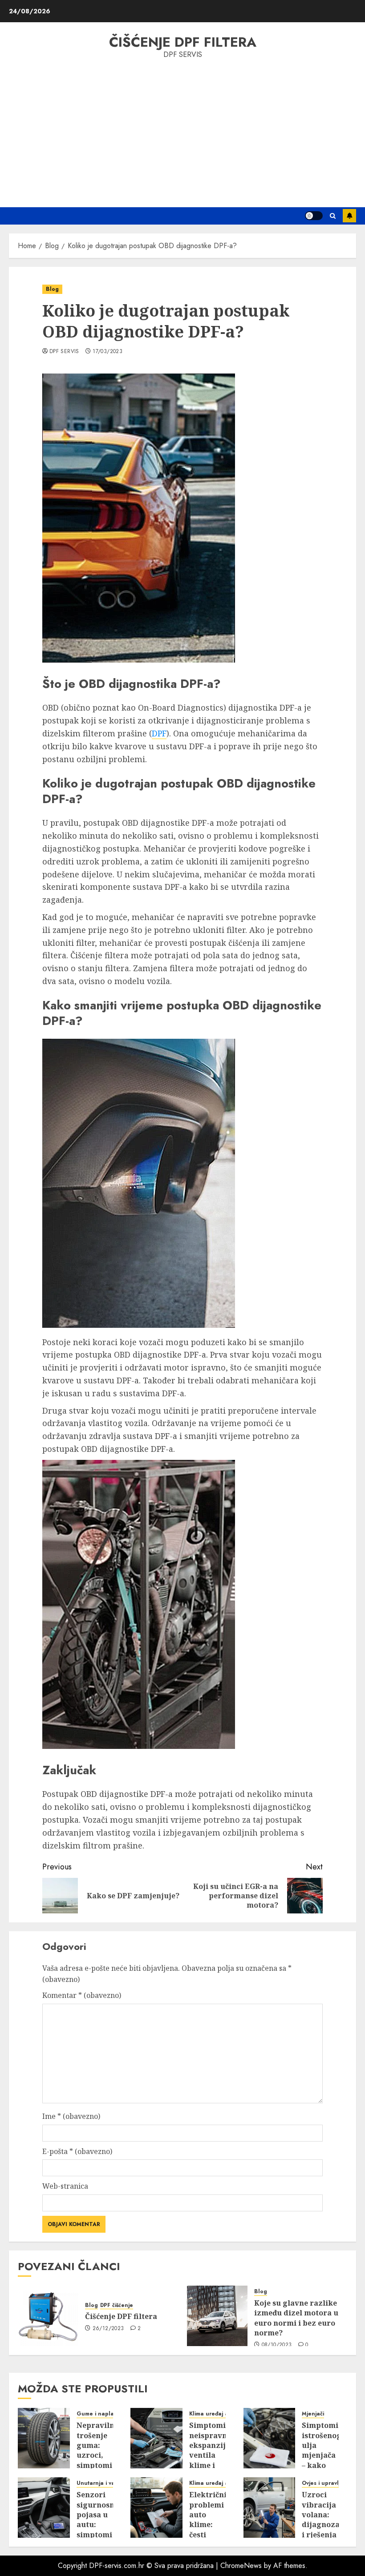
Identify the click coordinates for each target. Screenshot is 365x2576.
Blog (52, 289)
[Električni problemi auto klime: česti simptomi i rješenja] (156, 2508)
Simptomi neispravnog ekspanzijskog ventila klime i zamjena (216, 2450)
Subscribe (349, 216)
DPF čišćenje (117, 2305)
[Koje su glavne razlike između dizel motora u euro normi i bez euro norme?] (217, 2316)
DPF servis (64, 352)
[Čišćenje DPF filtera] (48, 2316)
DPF (159, 733)
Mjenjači (313, 2414)
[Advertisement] (182, 132)
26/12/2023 (108, 2329)
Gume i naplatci (98, 2414)
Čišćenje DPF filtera (183, 42)
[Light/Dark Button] (314, 216)
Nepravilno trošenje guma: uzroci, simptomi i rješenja (98, 2450)
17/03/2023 (107, 352)
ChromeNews (241, 2566)
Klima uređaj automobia (221, 2414)
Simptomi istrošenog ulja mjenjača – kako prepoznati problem (323, 2455)
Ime (71, 2116)
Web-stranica (65, 2186)
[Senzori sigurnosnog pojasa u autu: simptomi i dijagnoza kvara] (44, 2508)
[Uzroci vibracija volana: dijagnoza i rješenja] (270, 2508)
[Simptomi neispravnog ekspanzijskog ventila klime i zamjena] (156, 2438)
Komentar (82, 1995)
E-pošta (77, 2151)
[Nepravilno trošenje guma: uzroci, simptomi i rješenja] (44, 2438)
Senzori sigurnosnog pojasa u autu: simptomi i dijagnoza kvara (100, 2530)
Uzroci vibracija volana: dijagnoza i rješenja (321, 2515)
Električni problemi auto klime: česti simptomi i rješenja (208, 2524)
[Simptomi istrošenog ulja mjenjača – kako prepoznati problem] (270, 2438)
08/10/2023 (277, 2345)
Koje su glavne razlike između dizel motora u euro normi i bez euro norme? (296, 2318)
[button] (333, 216)
